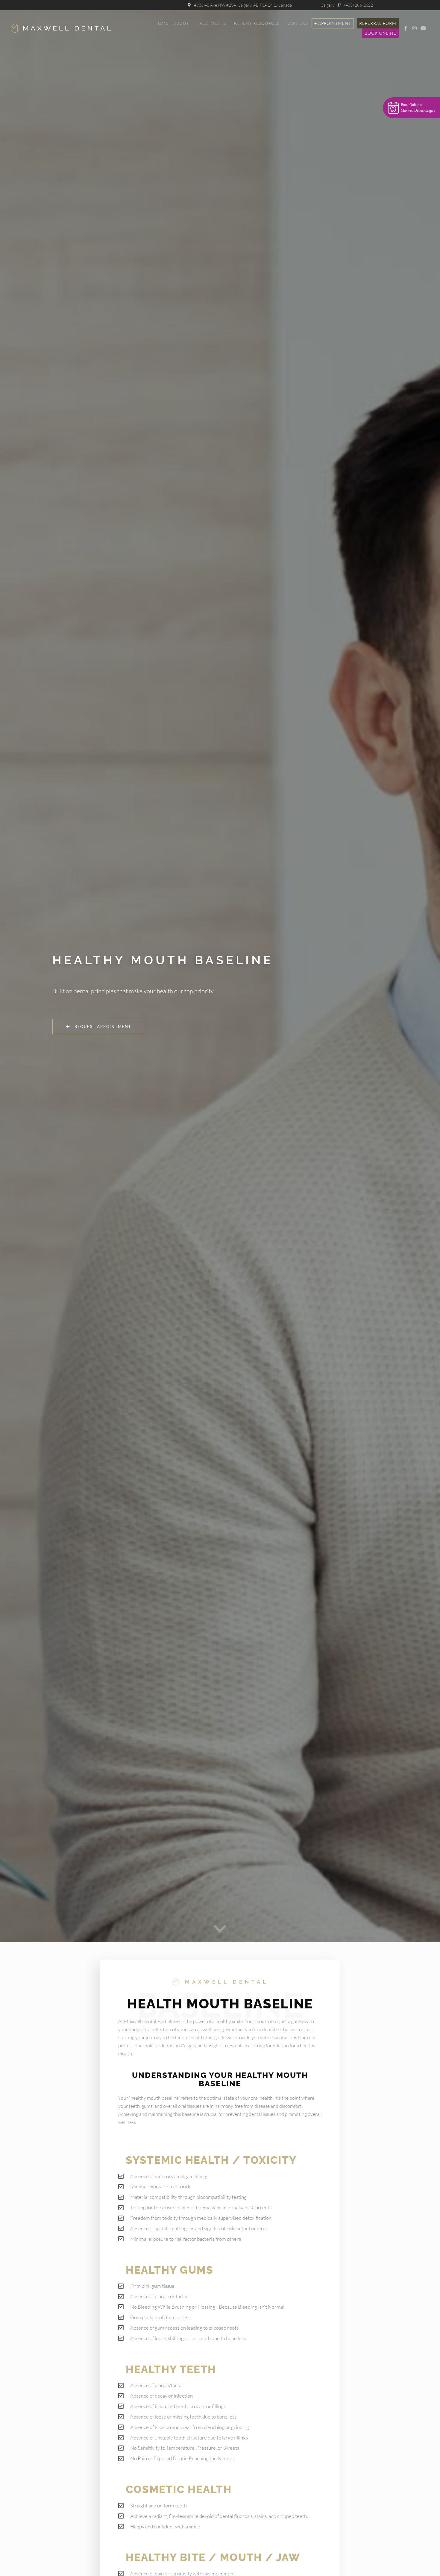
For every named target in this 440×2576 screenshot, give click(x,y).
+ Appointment (333, 23)
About (181, 23)
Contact (298, 23)
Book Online (380, 33)
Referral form (378, 23)
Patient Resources (257, 23)
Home (161, 23)
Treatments (211, 23)
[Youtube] (423, 28)
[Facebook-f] (406, 28)
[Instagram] (415, 28)
